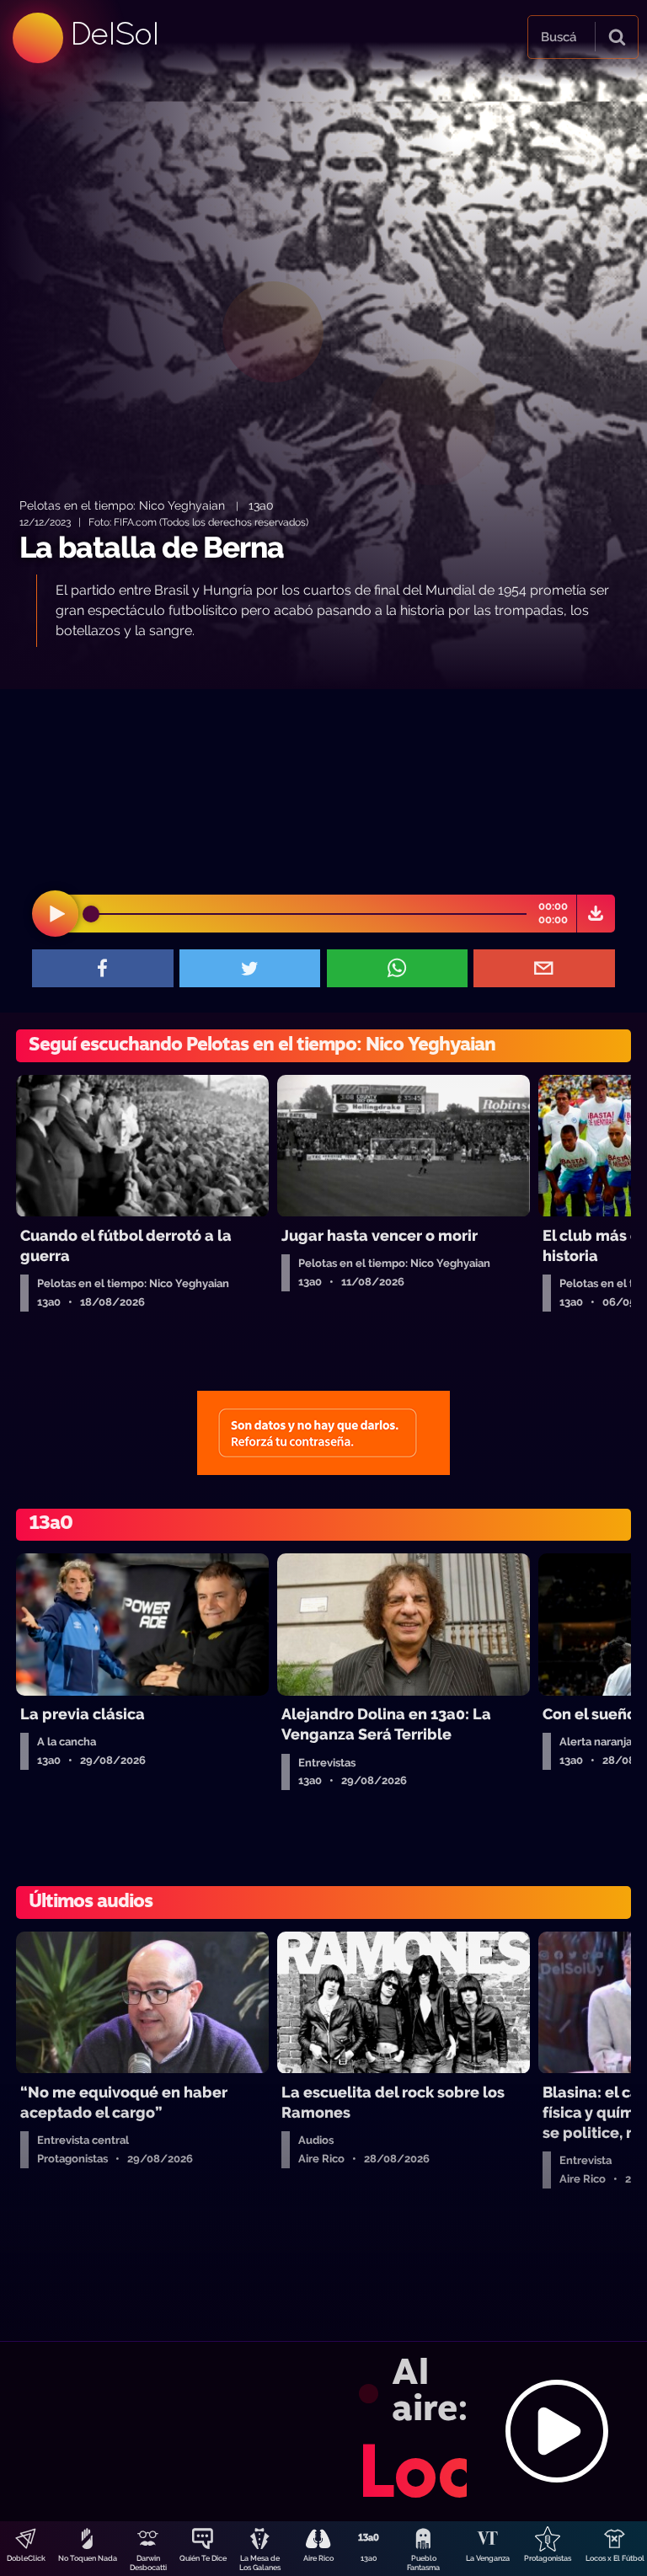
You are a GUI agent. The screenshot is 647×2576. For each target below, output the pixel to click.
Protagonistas (548, 2558)
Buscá (559, 37)
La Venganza (488, 2558)
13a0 (369, 2558)
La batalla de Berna (152, 547)
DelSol (114, 33)
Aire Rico (318, 2558)
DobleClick (26, 2558)
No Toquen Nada (88, 2558)
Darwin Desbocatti (148, 2563)
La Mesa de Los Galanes (260, 2563)
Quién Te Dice (203, 2558)
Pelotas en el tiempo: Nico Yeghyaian (124, 505)
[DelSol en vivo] (323, 2431)
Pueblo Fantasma (423, 2563)
